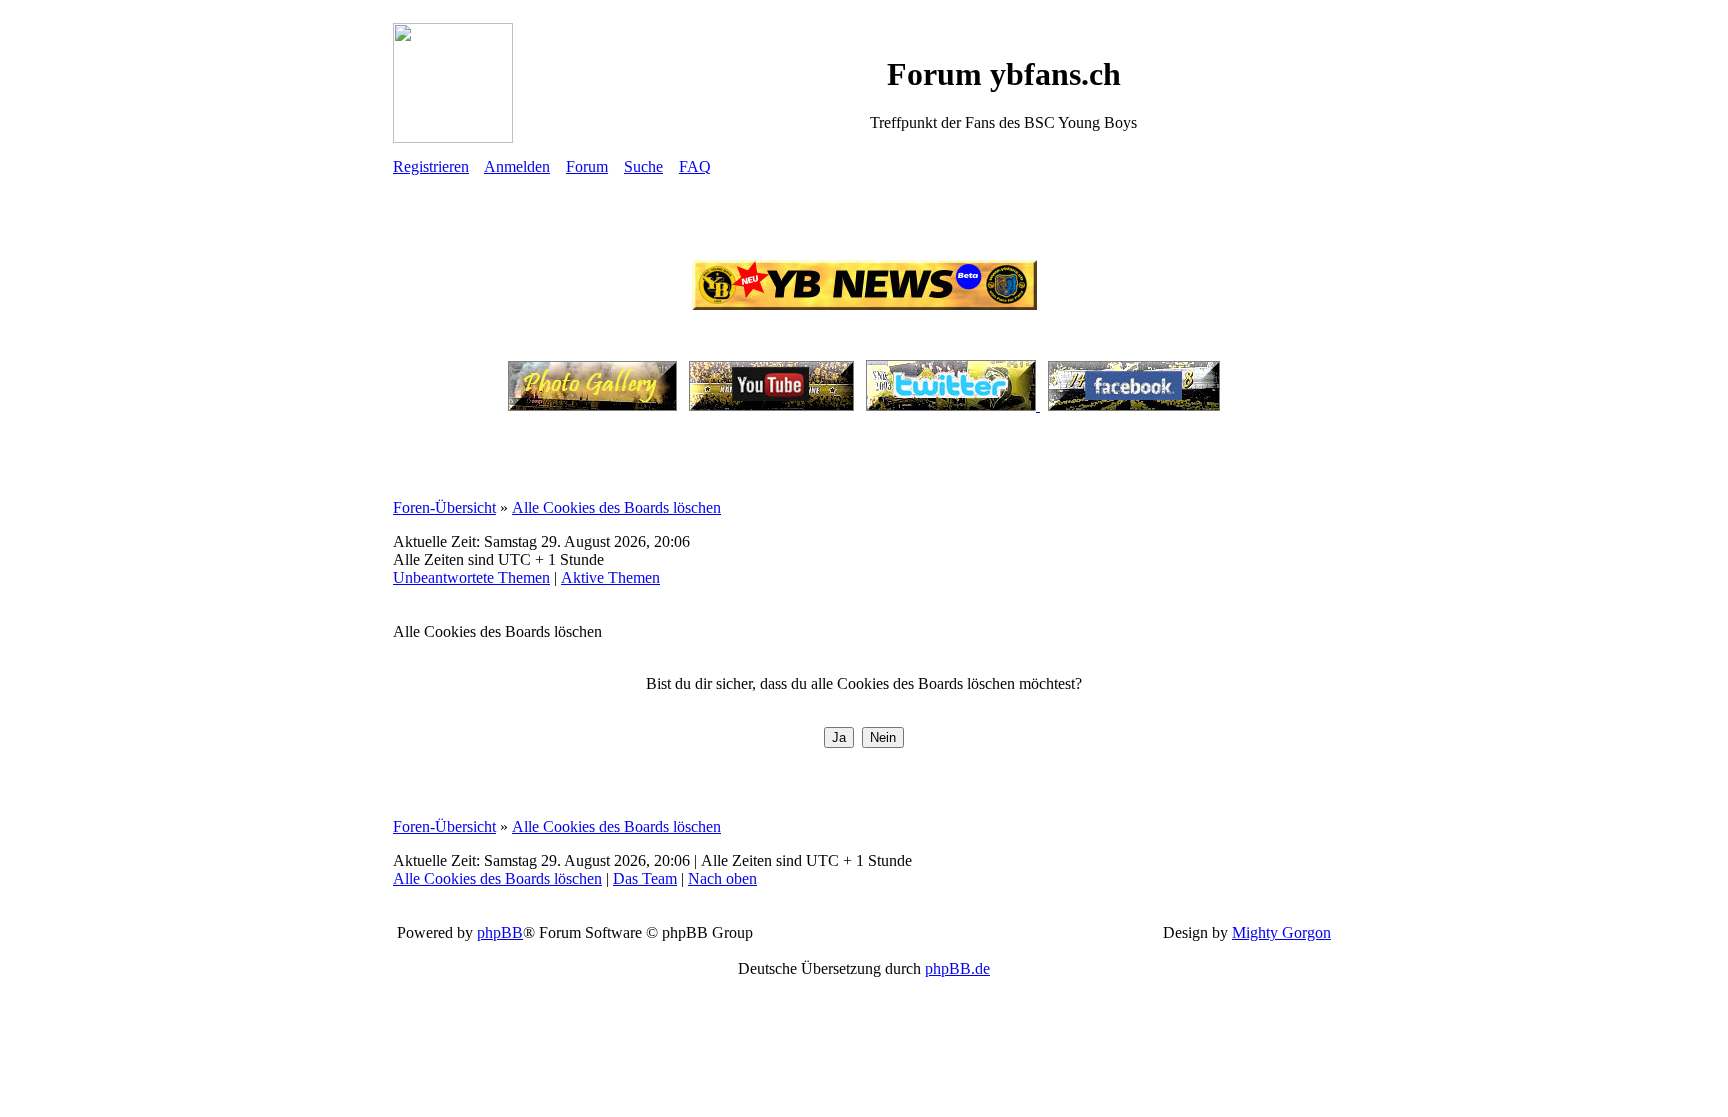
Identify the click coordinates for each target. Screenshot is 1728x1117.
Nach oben (722, 878)
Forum (587, 166)
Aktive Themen (610, 577)
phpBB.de (957, 968)
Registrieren (431, 166)
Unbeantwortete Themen (471, 577)
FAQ (695, 166)
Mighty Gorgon (1281, 932)
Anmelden (517, 166)
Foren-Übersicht (444, 507)
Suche (643, 166)
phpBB (500, 932)
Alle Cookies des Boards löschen (616, 507)
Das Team (645, 878)
